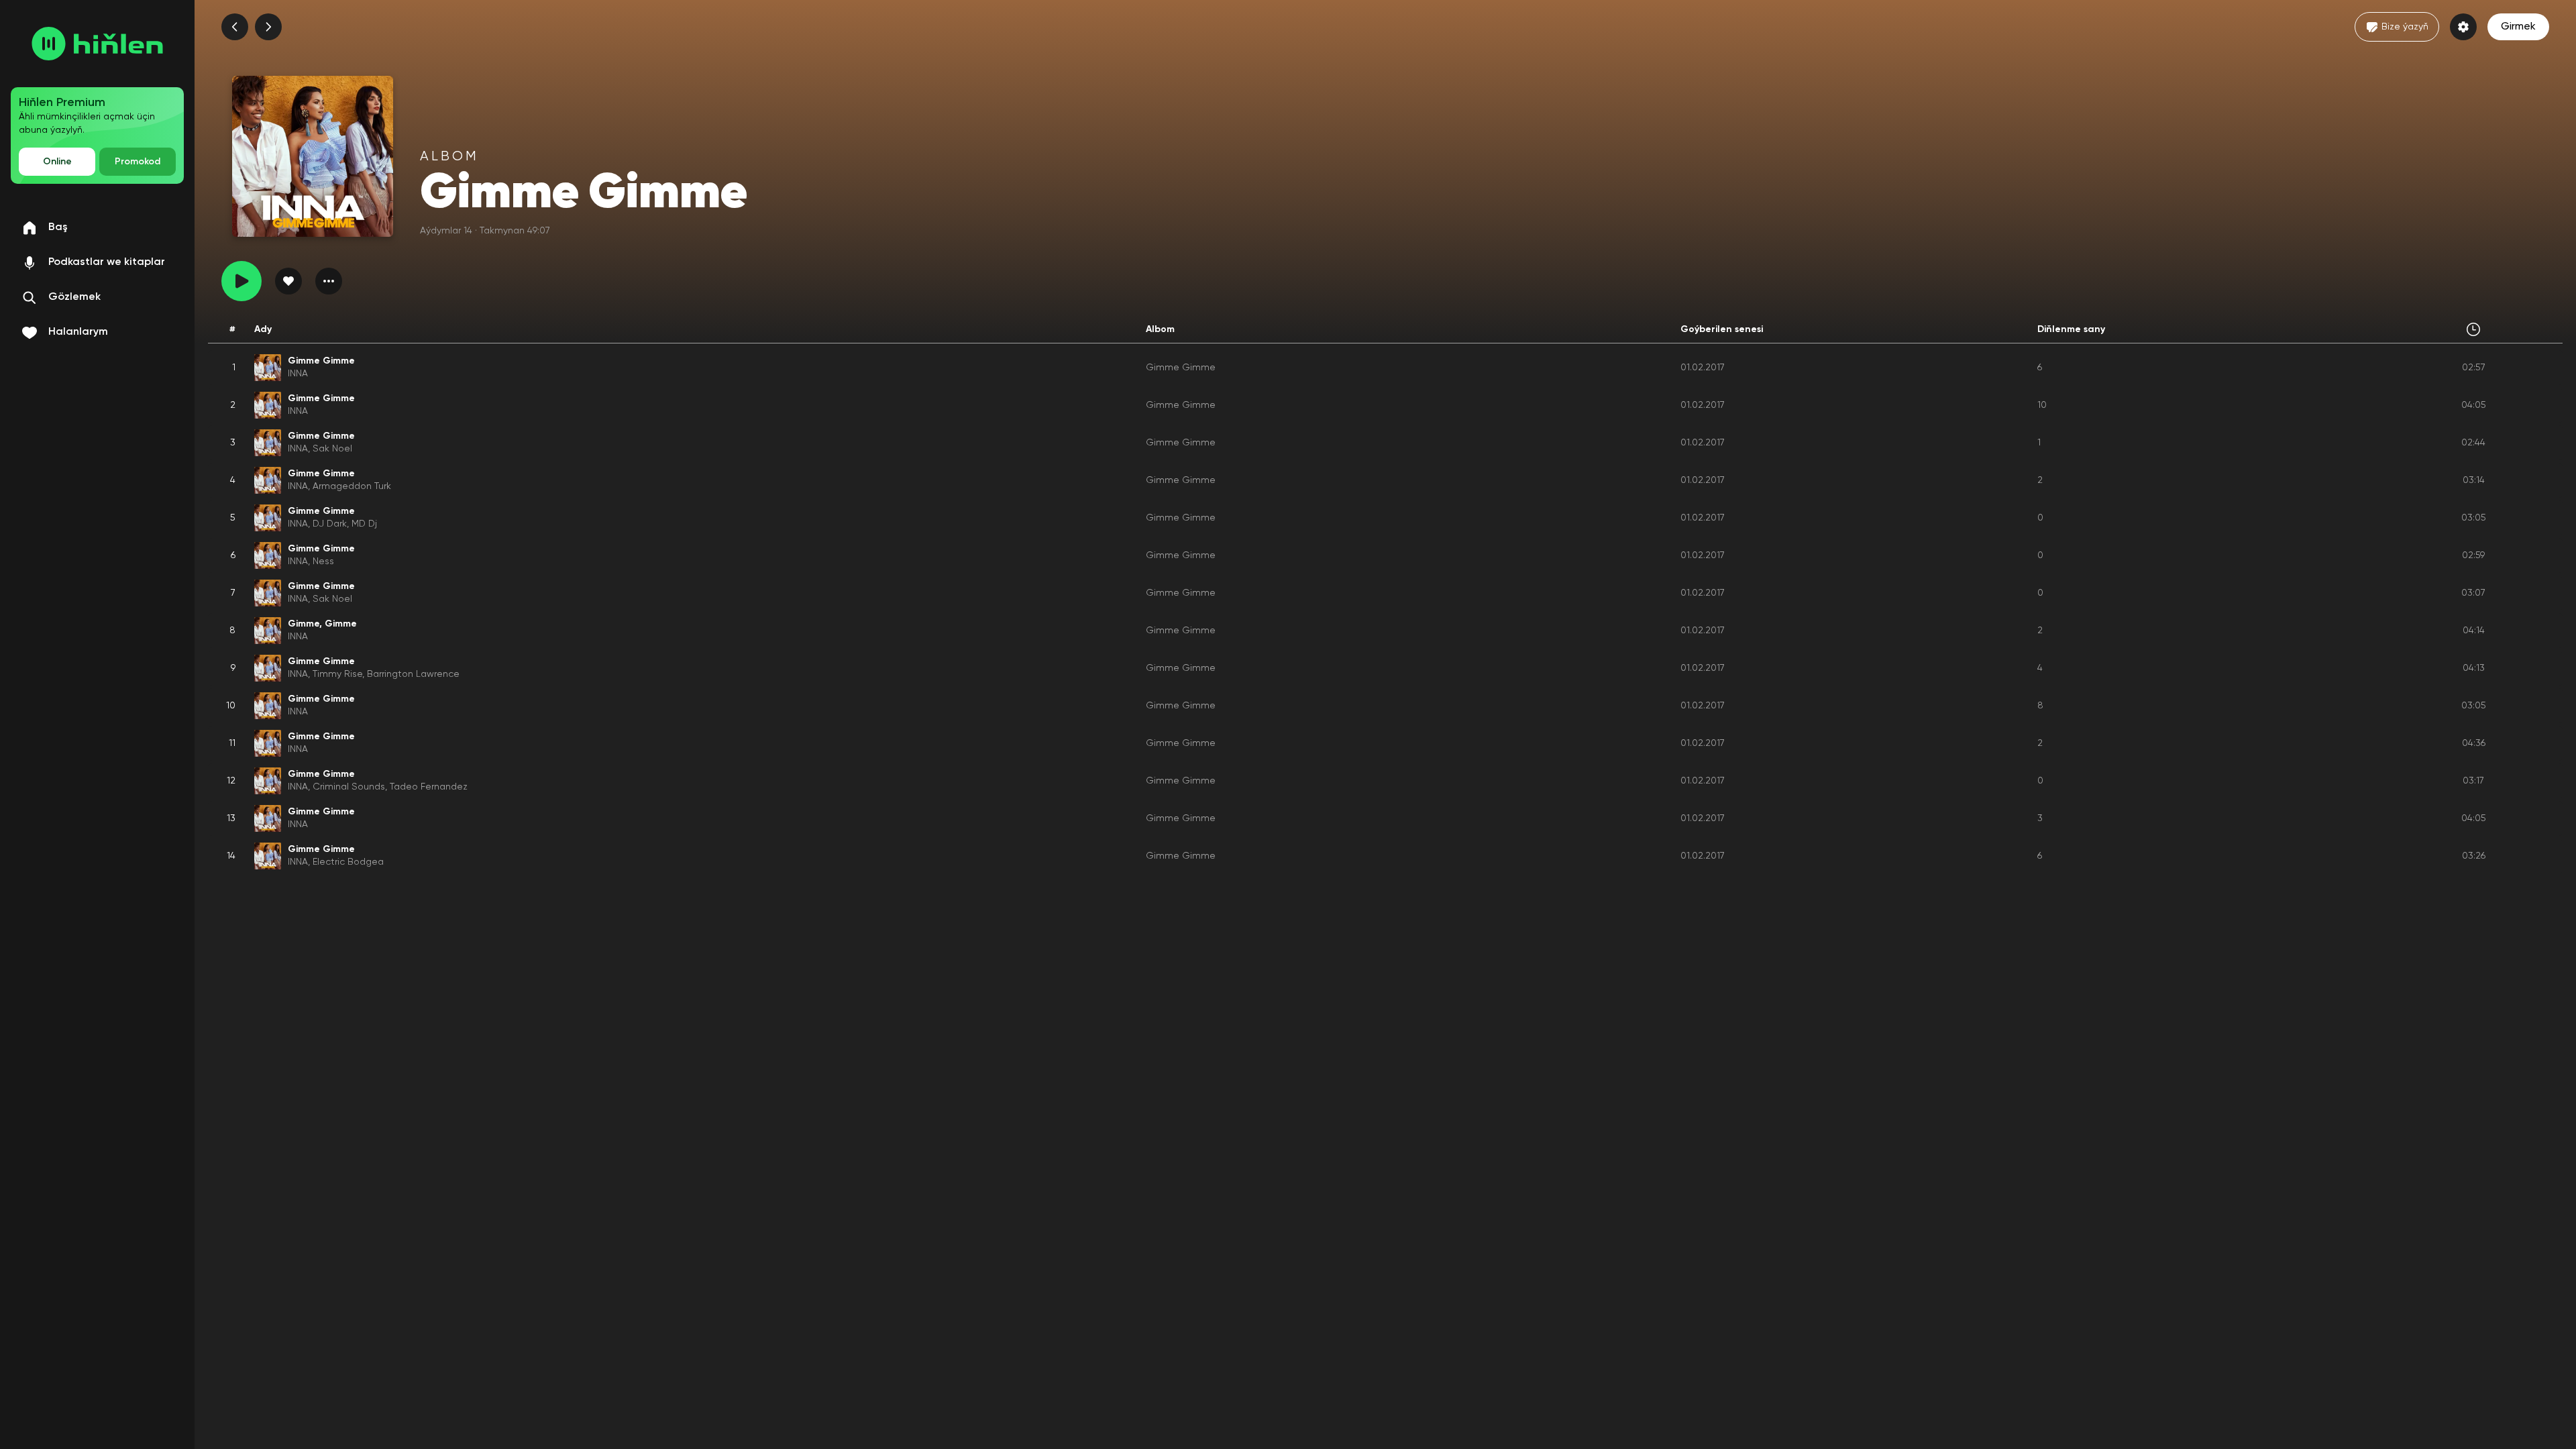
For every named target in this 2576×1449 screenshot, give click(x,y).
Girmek (2518, 27)
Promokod (138, 162)
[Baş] (97, 44)
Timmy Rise (337, 674)
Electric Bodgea (348, 862)
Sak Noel (332, 449)
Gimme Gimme (1181, 368)
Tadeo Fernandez (429, 787)
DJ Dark (330, 524)
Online (57, 162)
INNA (298, 374)
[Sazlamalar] (2463, 27)
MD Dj (364, 524)
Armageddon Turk (352, 486)
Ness (323, 561)
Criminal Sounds (349, 787)
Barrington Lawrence (413, 674)
